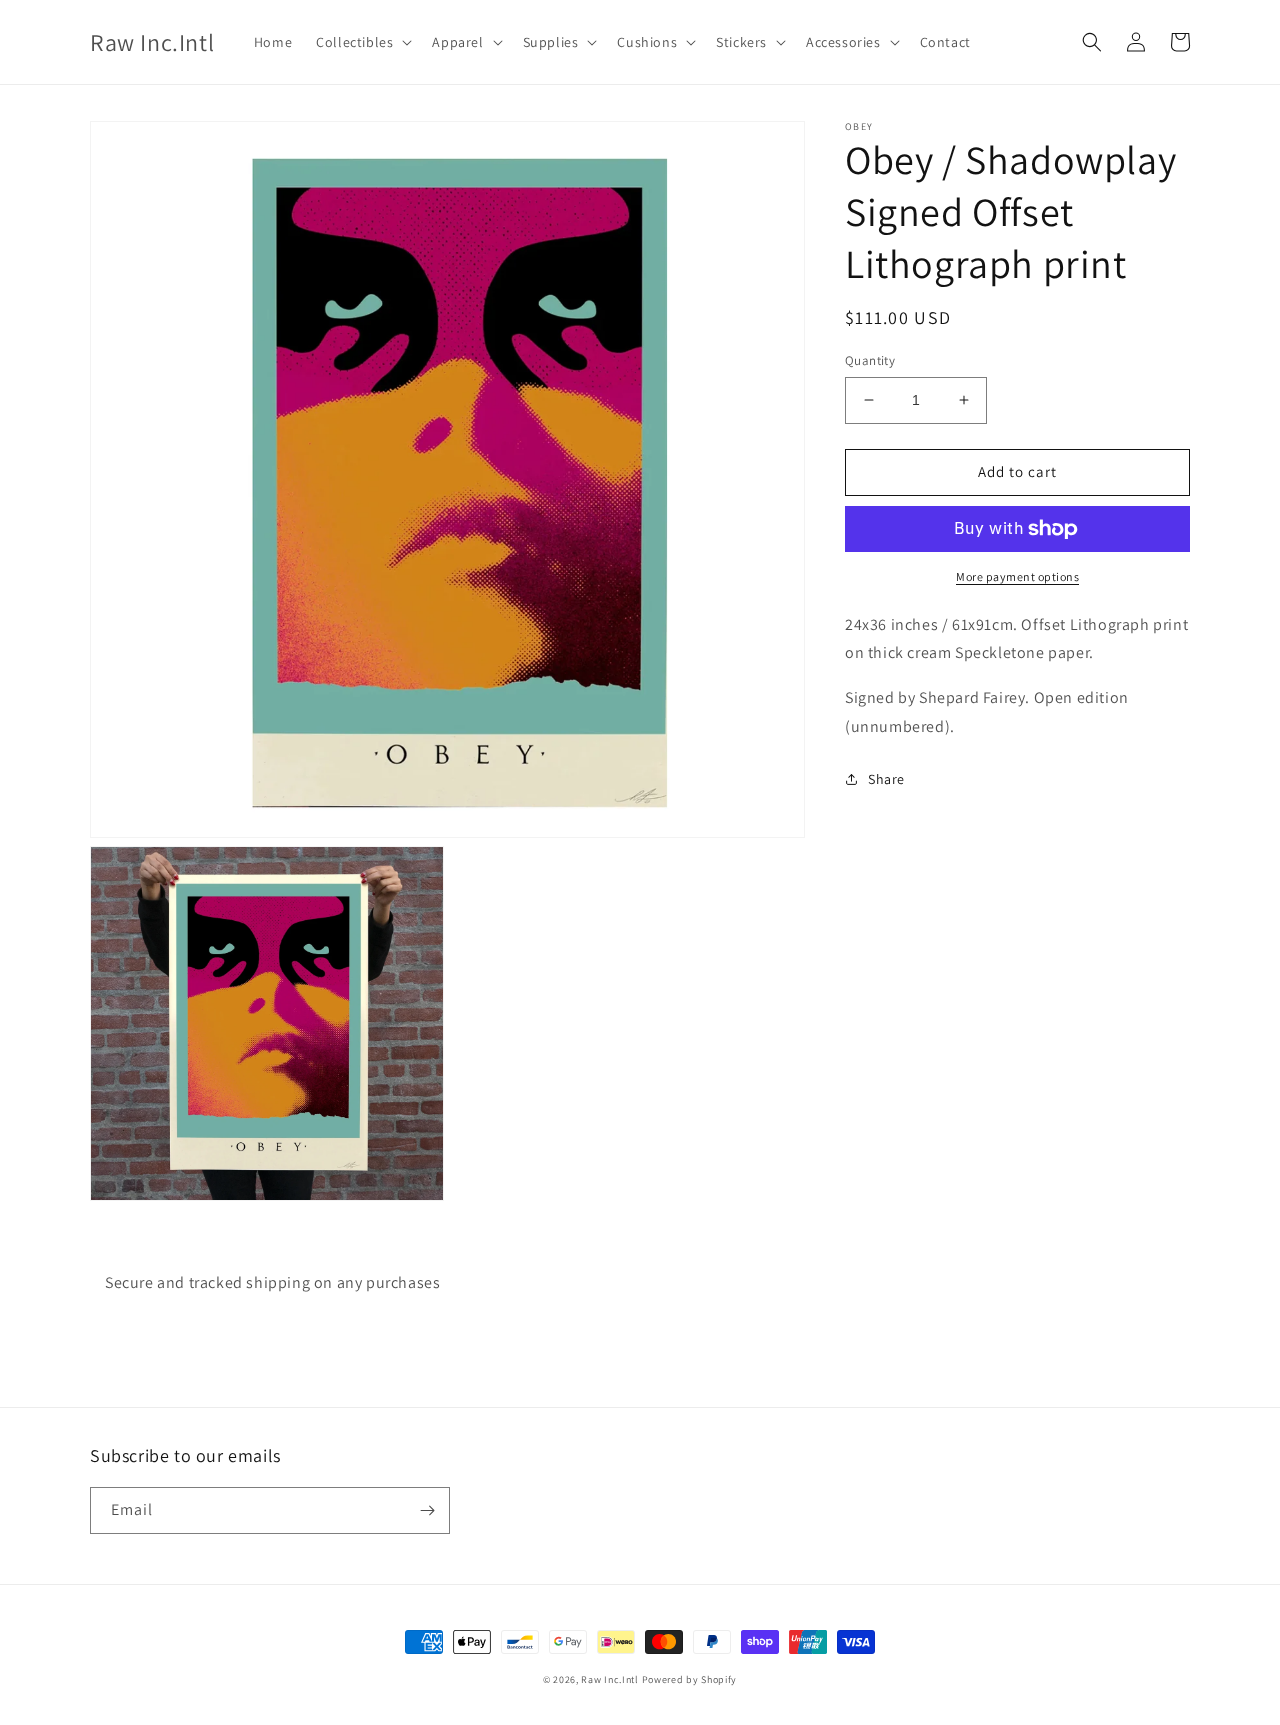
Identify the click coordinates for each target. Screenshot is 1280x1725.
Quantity (870, 360)
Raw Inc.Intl (609, 1679)
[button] (362, 42)
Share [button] (886, 779)
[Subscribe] (427, 1510)
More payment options (1017, 576)
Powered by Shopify (690, 1679)
